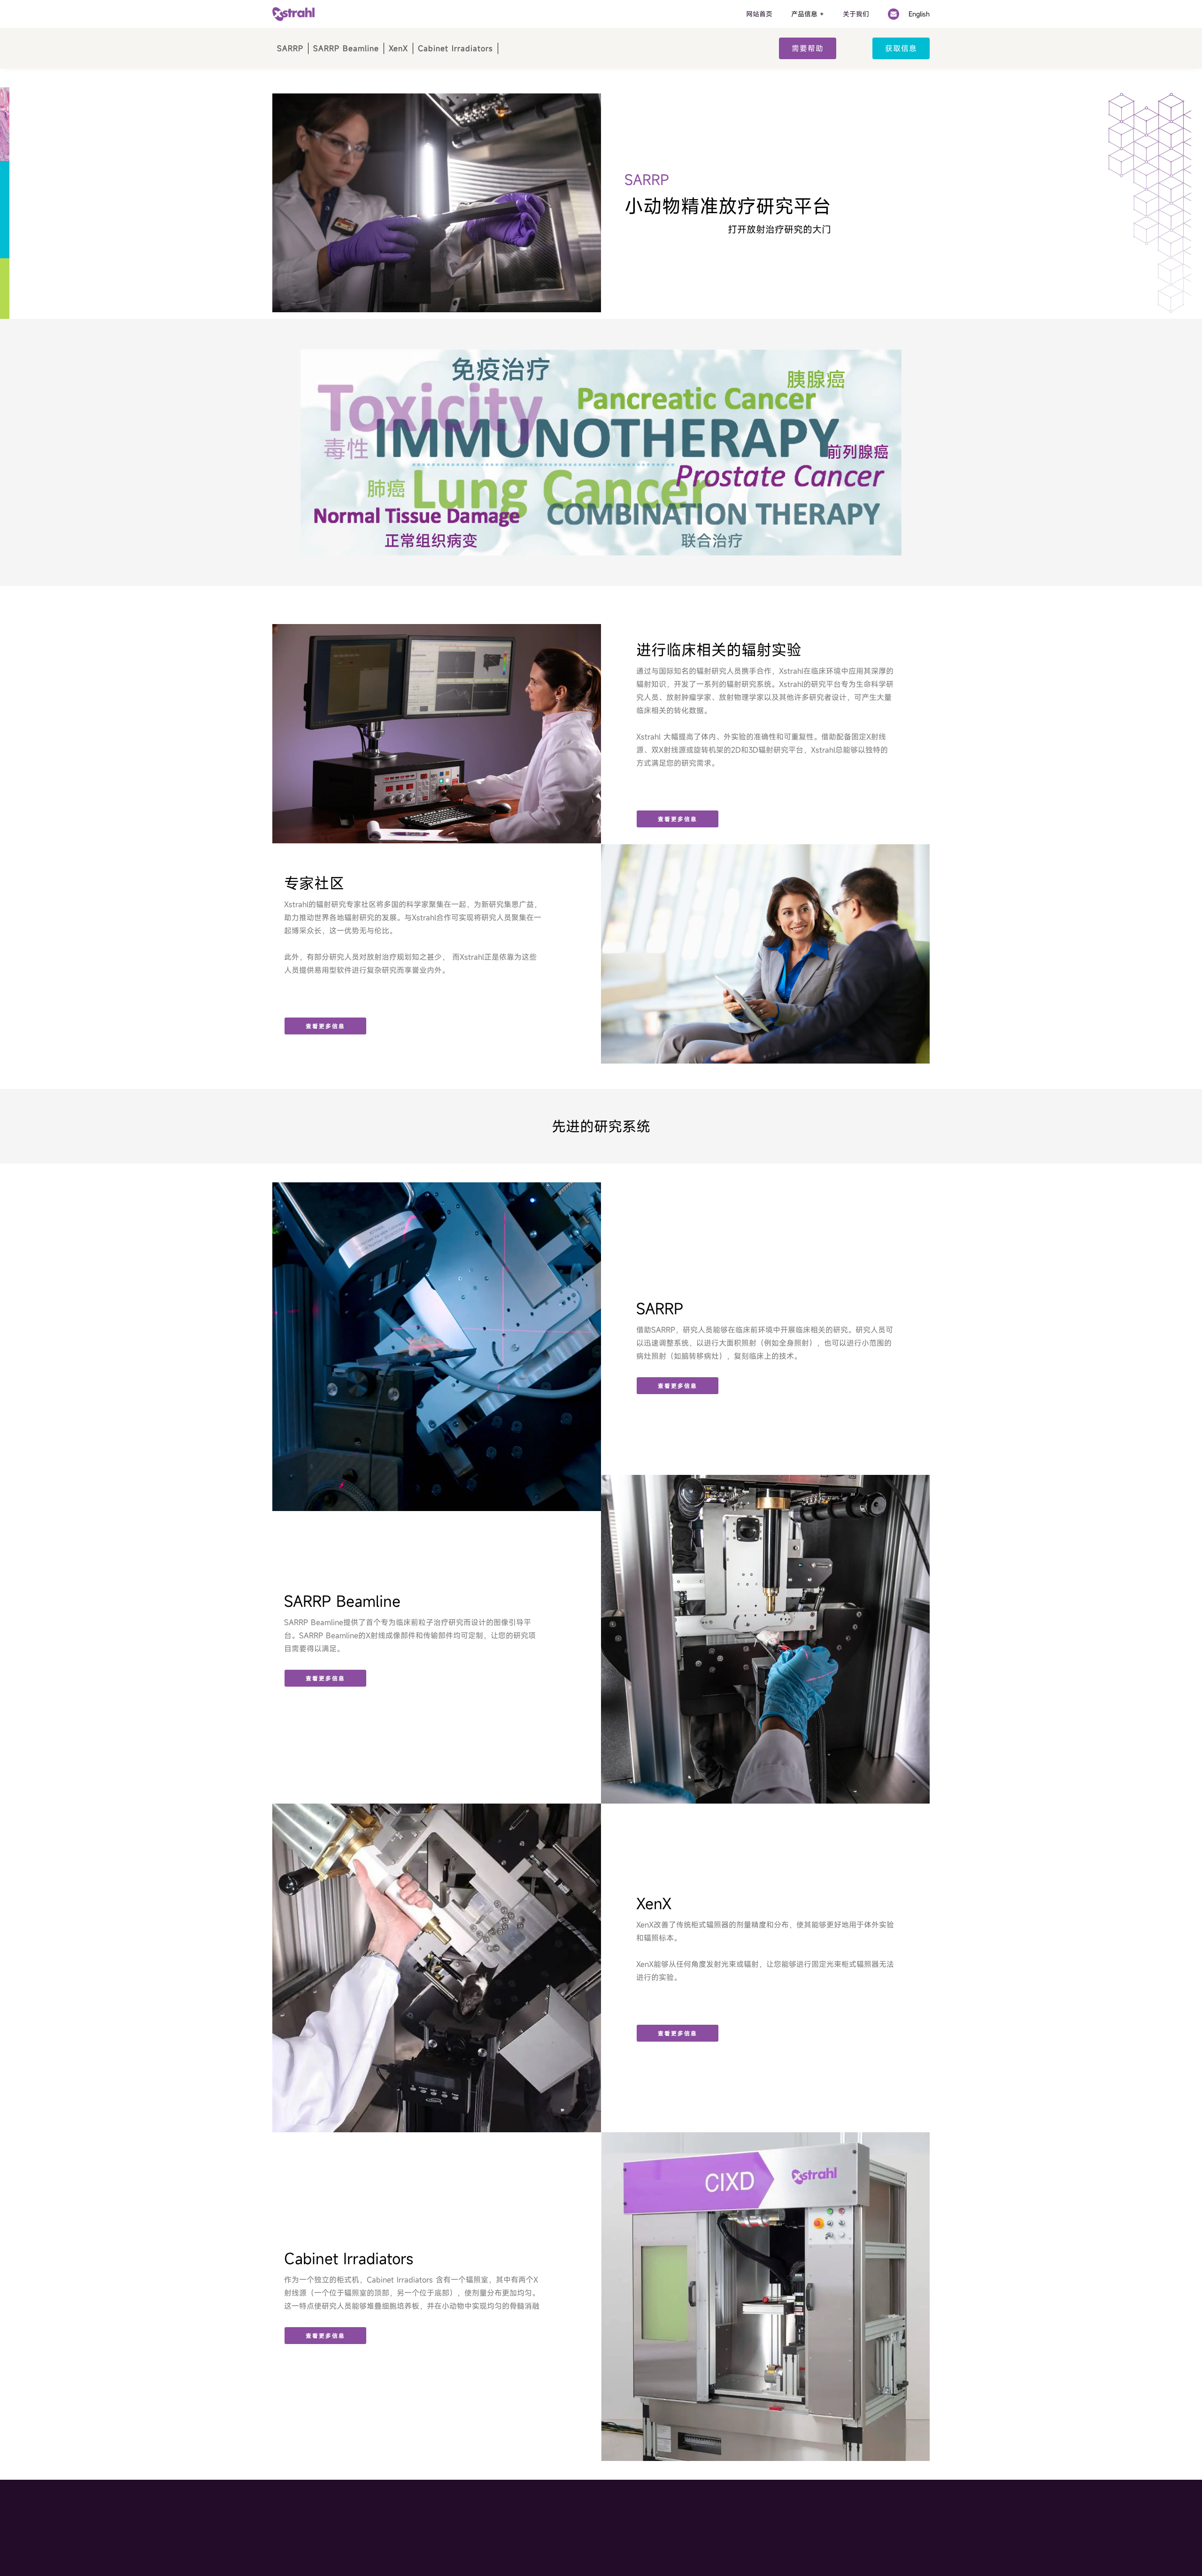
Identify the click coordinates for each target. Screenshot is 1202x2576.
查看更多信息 (678, 819)
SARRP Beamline (346, 48)
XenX (398, 48)
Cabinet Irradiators (455, 48)
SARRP (290, 48)
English (919, 14)
